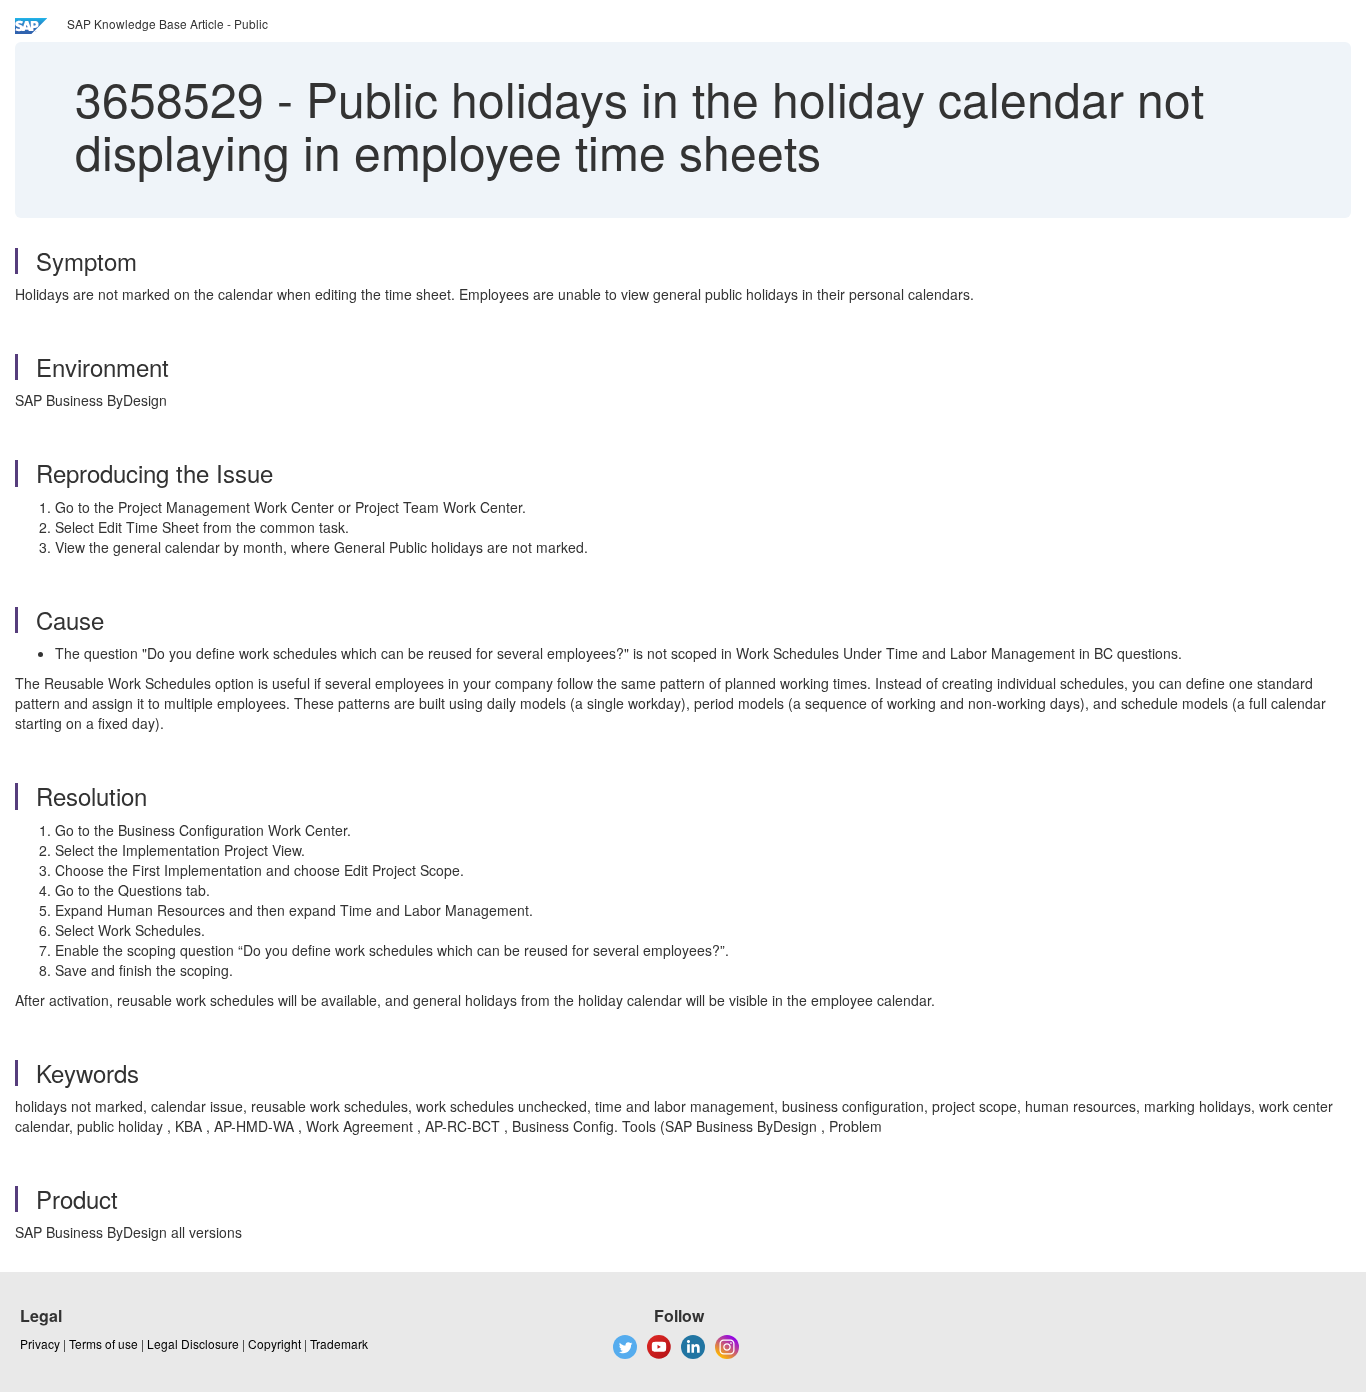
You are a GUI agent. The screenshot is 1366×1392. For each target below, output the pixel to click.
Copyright (274, 1343)
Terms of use (103, 1343)
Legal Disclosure (193, 1343)
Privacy (40, 1343)
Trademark (339, 1343)
